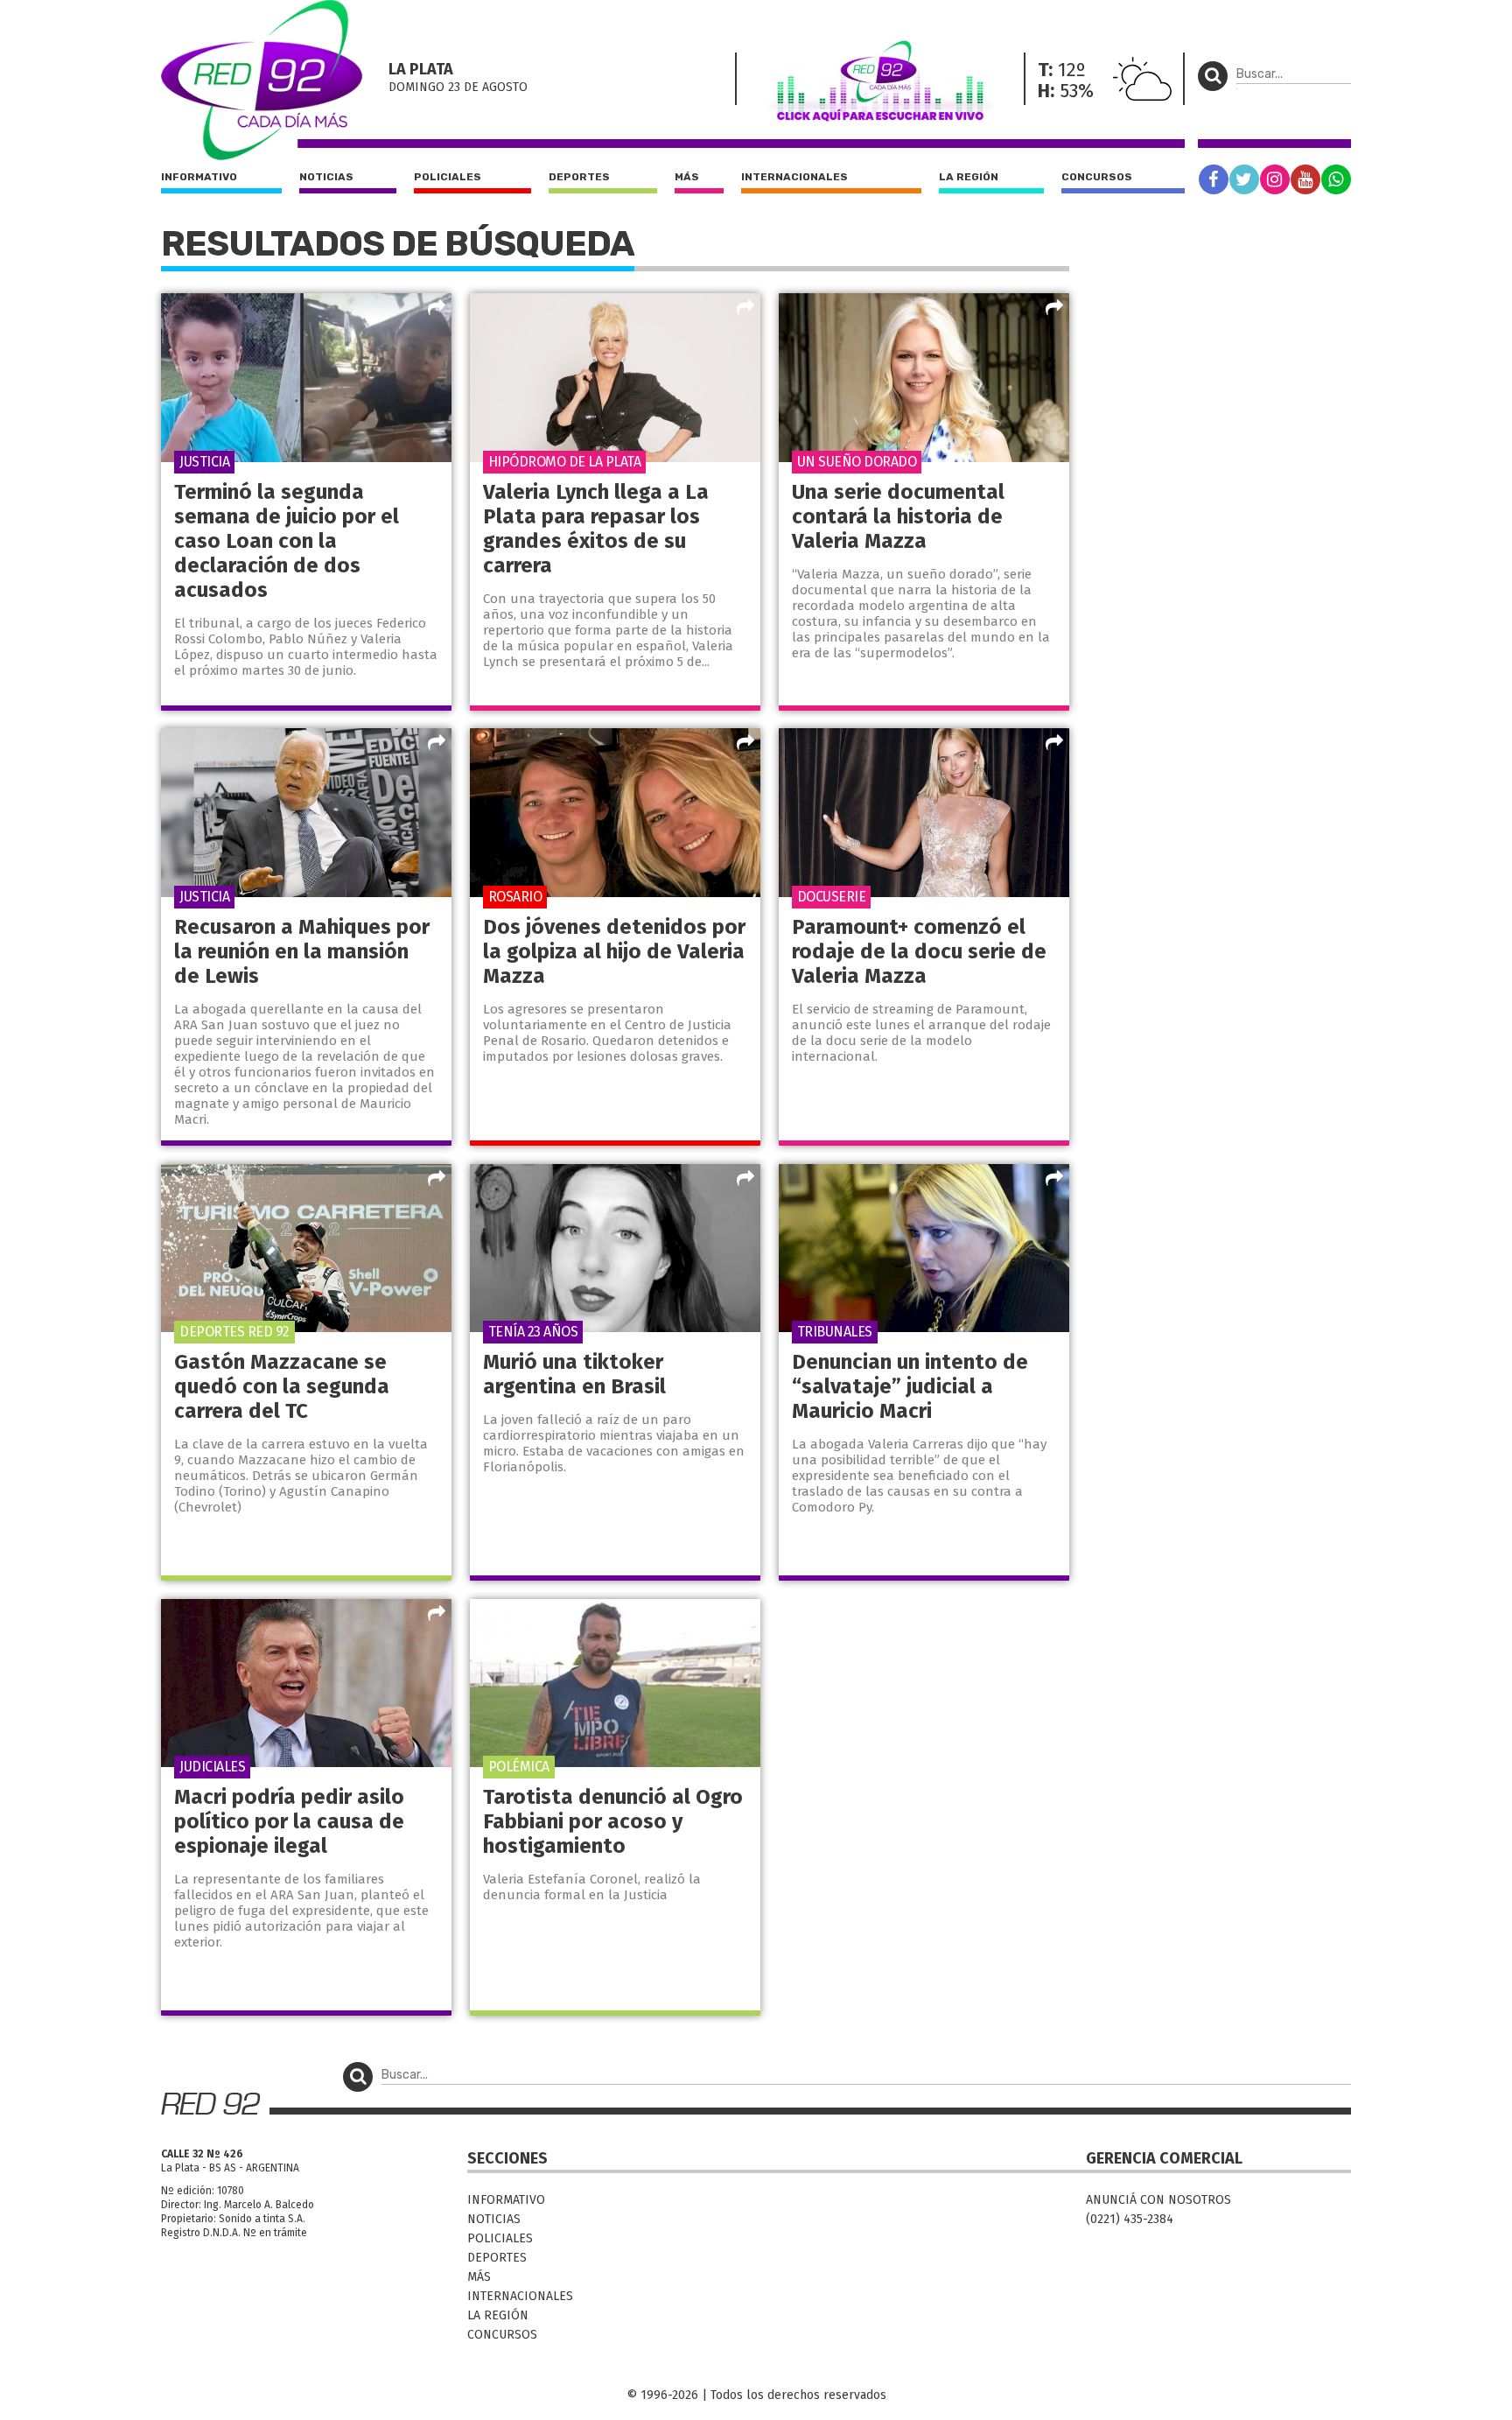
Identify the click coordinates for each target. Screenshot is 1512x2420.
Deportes (579, 177)
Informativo (199, 177)
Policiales (448, 177)
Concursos (1097, 177)
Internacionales (794, 177)
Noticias (326, 177)
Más (687, 177)
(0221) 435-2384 (1130, 2219)
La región (969, 177)
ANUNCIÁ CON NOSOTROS (1158, 2200)
